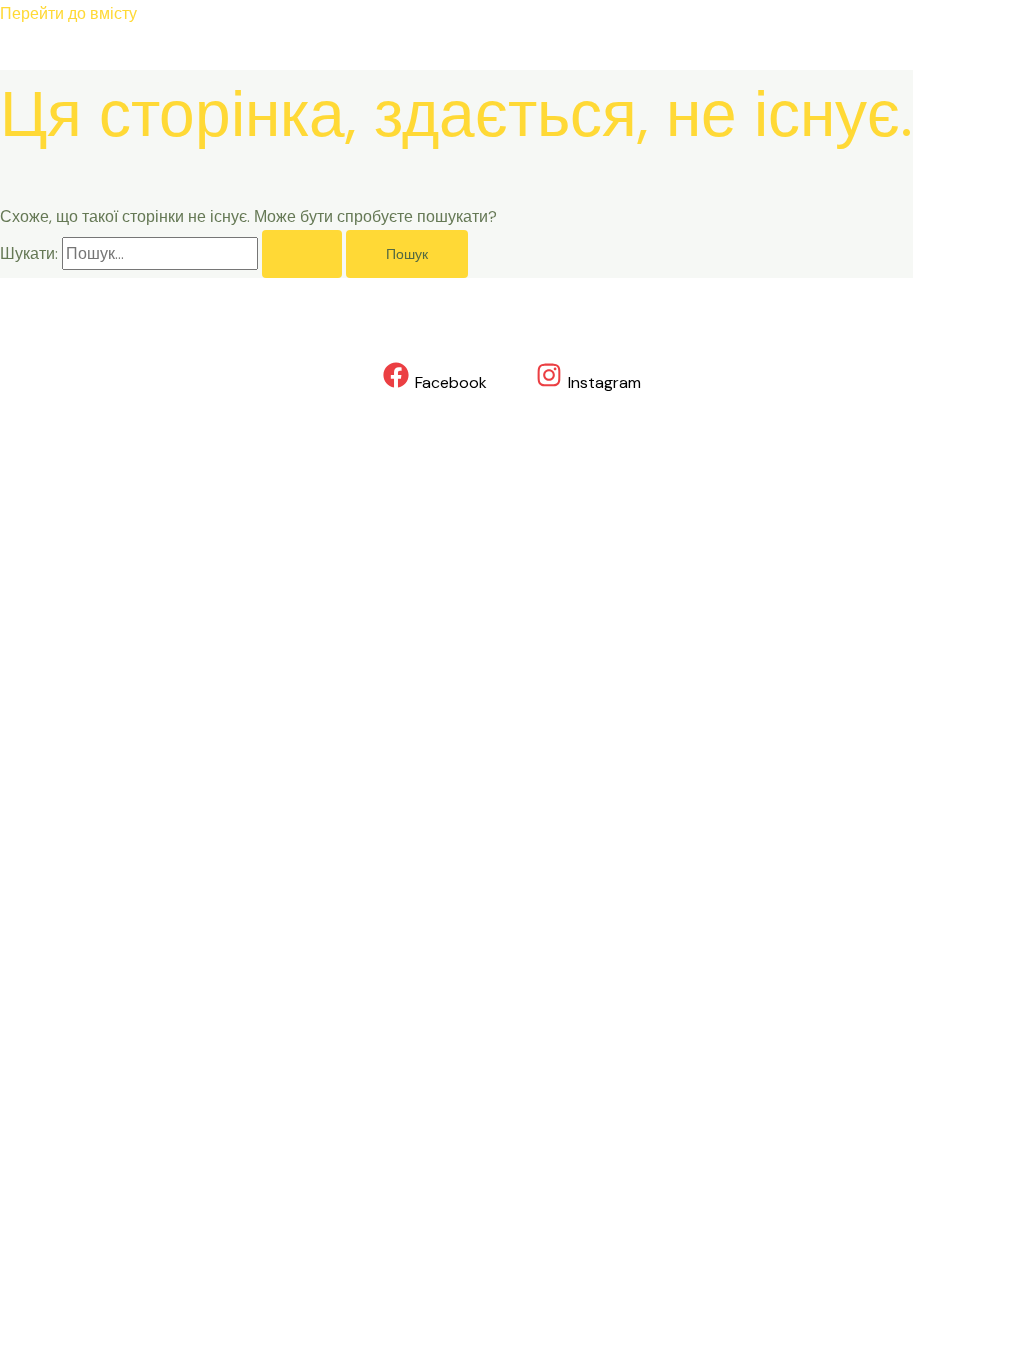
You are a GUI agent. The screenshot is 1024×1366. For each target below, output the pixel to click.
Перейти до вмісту (68, 13)
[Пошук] (302, 254)
